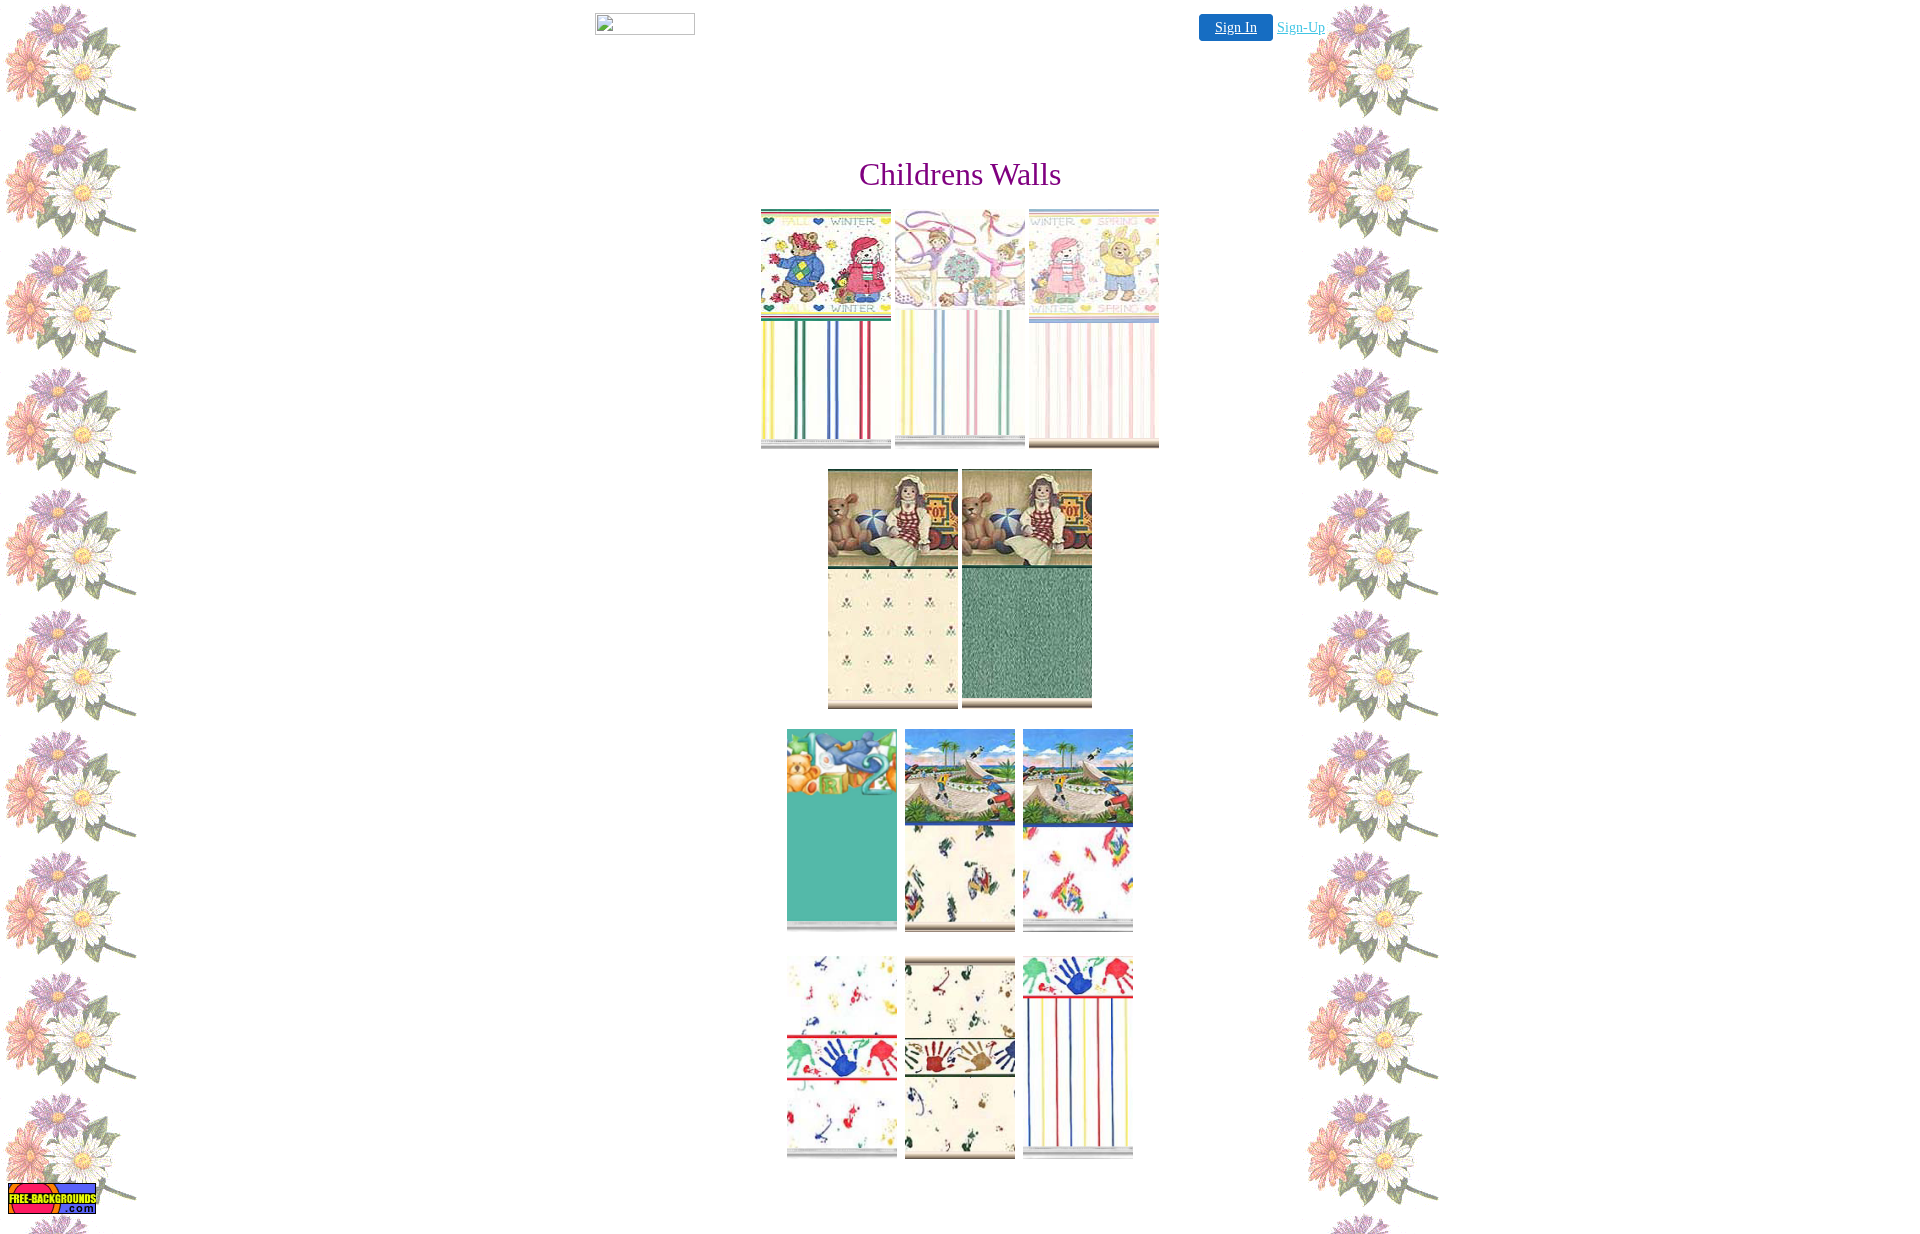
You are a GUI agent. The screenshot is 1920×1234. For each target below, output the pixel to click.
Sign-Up (1301, 27)
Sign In (1236, 27)
